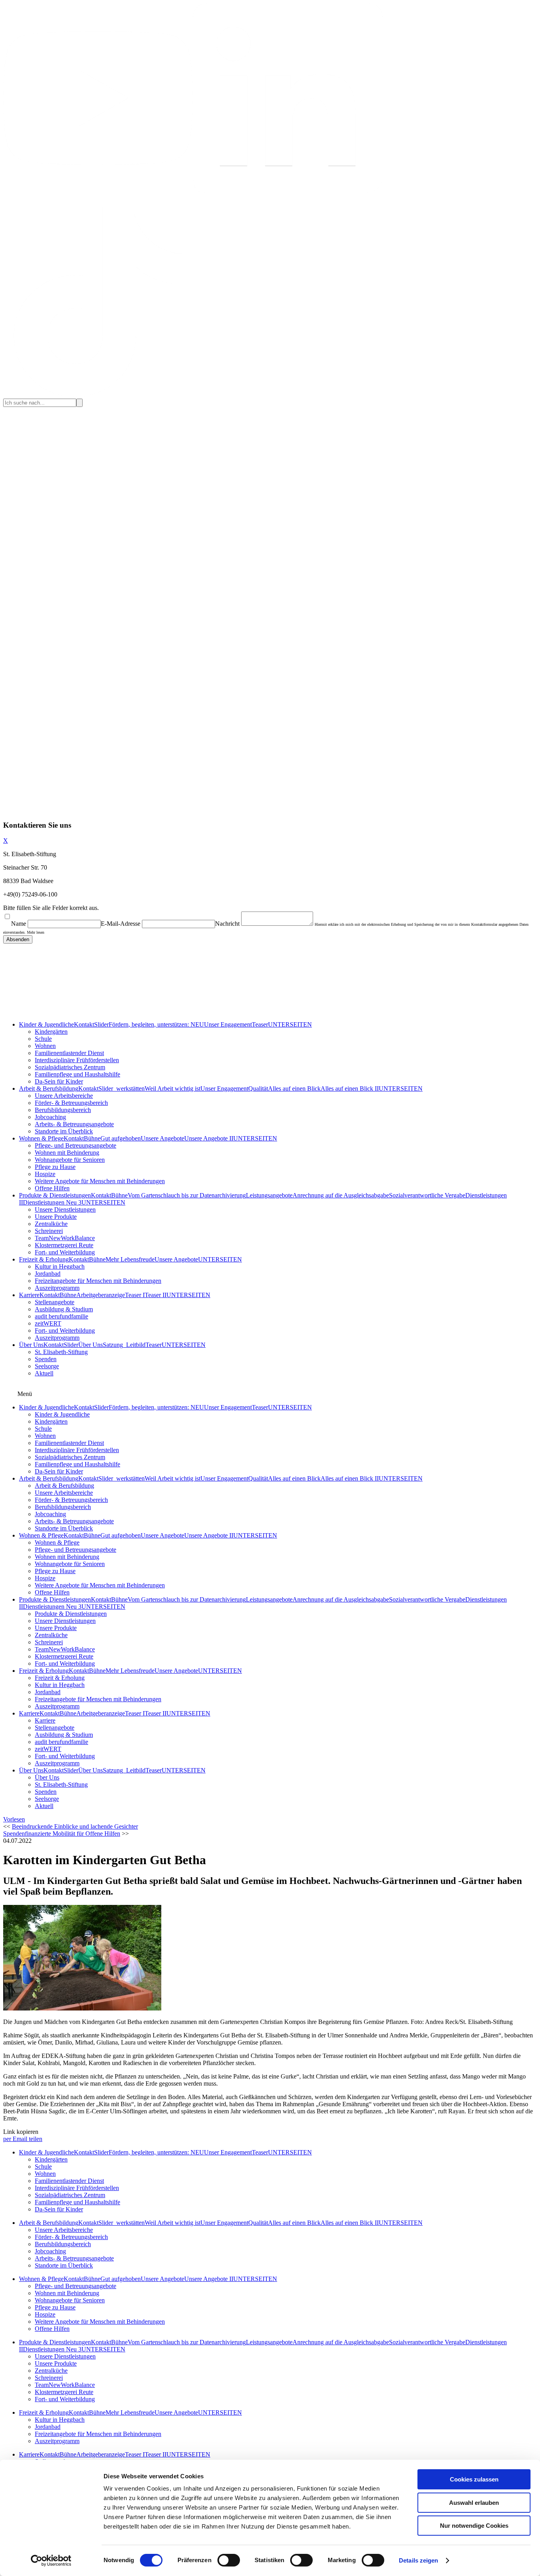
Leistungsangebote (269, 1195)
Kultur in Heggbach (60, 1266)
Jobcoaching (50, 1117)
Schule (43, 1039)
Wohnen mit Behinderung (67, 1153)
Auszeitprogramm (57, 1288)
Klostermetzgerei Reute (64, 1245)
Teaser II (156, 1295)
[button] (14, 1819)
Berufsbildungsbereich (63, 1110)
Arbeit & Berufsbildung (49, 1088)
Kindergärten (51, 1032)
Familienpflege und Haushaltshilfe (77, 1074)
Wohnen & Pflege (41, 1138)
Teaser (260, 1024)
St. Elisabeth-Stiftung (61, 1352)
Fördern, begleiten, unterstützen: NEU (156, 1024)
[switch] (229, 2560)
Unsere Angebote (162, 1138)
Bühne (92, 1138)
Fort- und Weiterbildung (65, 1252)
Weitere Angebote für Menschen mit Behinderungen (100, 1181)
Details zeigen (418, 2560)
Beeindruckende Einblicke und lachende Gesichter (75, 1826)
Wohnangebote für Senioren (70, 1160)
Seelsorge (47, 1366)
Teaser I (135, 1295)
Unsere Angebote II (209, 1138)
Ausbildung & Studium (64, 1309)
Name (19, 924)
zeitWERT (48, 1323)
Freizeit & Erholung (44, 1259)
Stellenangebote (55, 1302)
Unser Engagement (228, 1024)
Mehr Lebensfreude (130, 1259)
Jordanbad (48, 1274)
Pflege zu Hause (55, 1167)
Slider (101, 1024)
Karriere (29, 1295)
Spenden (46, 1359)
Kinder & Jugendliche (46, 1024)
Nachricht (227, 924)
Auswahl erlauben (474, 2503)
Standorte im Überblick (64, 1131)
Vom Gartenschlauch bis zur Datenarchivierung (187, 1195)
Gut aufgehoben (121, 1138)
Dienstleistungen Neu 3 (52, 1202)
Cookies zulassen (474, 2479)
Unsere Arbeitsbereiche (64, 1096)
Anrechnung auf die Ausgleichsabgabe (341, 1195)
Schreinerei (49, 1231)
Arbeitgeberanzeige (101, 1295)
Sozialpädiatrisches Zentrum (70, 1067)
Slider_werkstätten (122, 1088)
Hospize (45, 1174)
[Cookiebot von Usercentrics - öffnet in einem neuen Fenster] (51, 2561)
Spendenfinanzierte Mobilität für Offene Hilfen (62, 1834)
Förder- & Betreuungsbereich (71, 1103)
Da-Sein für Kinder (59, 1081)
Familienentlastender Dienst (69, 1053)
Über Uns (31, 1345)
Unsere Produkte (56, 1217)
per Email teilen (23, 2139)
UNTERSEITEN (290, 1024)
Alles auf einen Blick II (350, 1088)
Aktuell (44, 1373)
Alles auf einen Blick (294, 1088)
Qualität (258, 1088)
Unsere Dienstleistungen (65, 1210)
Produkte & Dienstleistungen (55, 1195)
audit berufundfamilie (61, 1316)
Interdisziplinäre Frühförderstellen (77, 1060)
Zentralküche (51, 1224)
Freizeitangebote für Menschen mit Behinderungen (98, 1281)
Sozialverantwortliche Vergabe (427, 1195)
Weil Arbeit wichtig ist (173, 1088)
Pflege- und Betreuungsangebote (76, 1145)
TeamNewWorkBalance (65, 1238)
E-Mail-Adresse (121, 924)
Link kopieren (21, 2132)
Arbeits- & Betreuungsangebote (74, 1124)
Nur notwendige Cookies (474, 2526)
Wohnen (45, 1046)
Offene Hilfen (52, 1188)
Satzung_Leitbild (124, 1345)
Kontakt (84, 1024)
